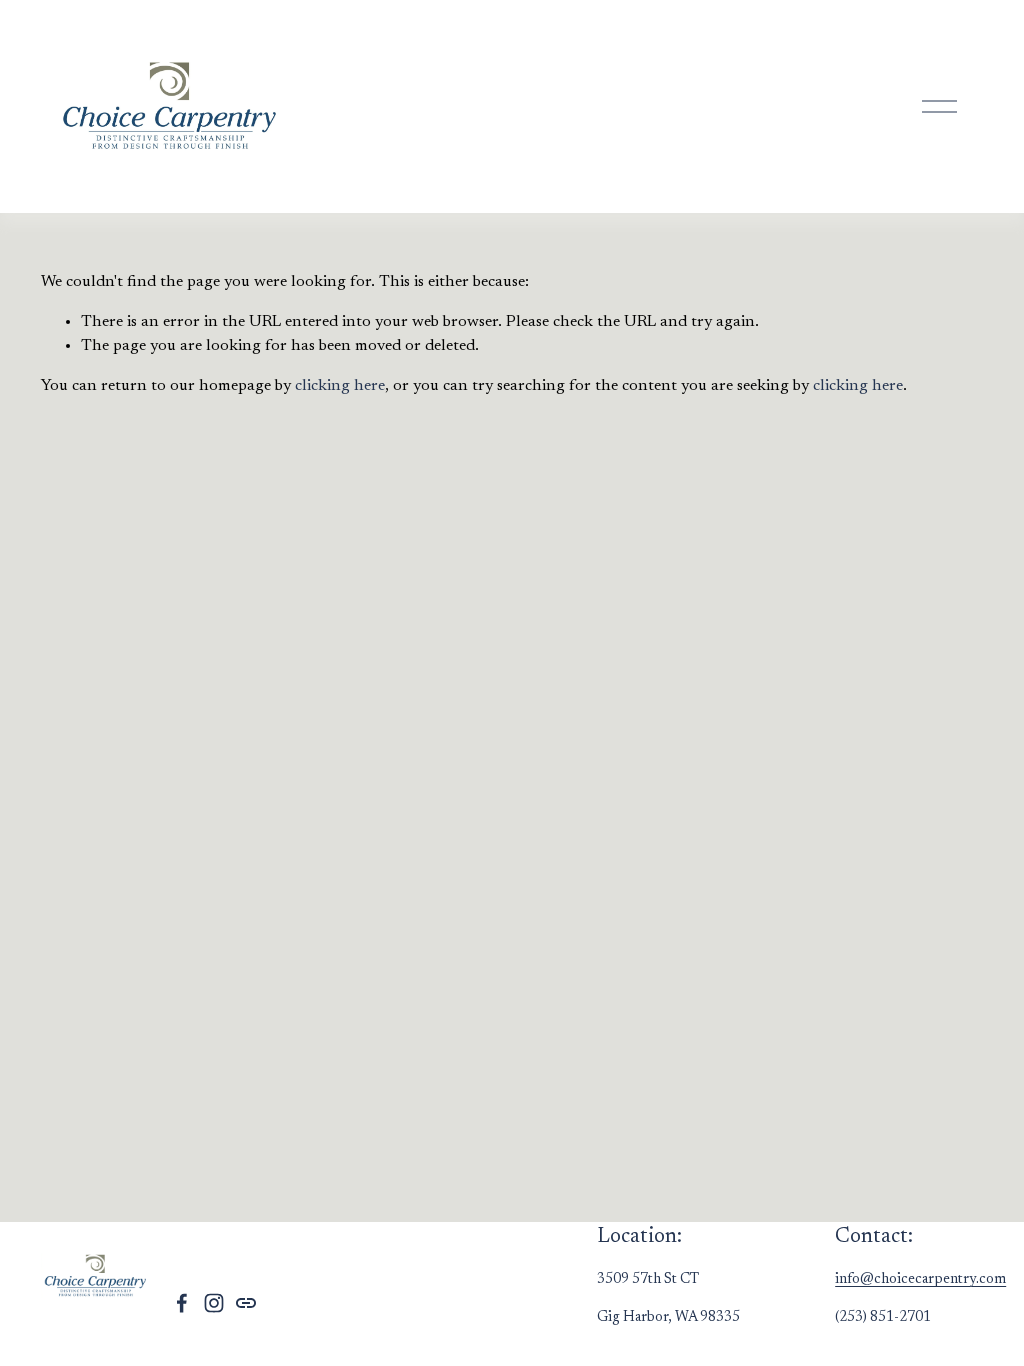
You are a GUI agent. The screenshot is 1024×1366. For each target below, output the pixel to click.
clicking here (340, 386)
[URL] (246, 1303)
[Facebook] (182, 1303)
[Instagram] (214, 1303)
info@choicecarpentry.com (920, 1279)
